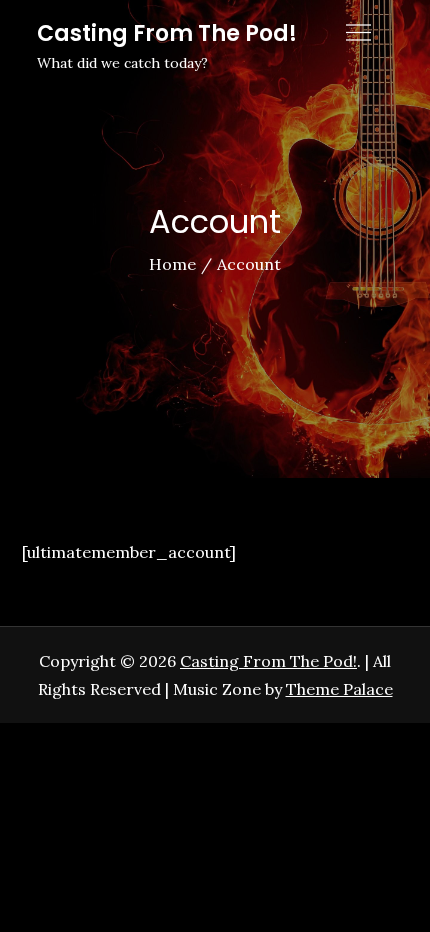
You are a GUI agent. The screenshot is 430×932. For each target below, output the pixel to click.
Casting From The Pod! (167, 33)
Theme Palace (339, 689)
